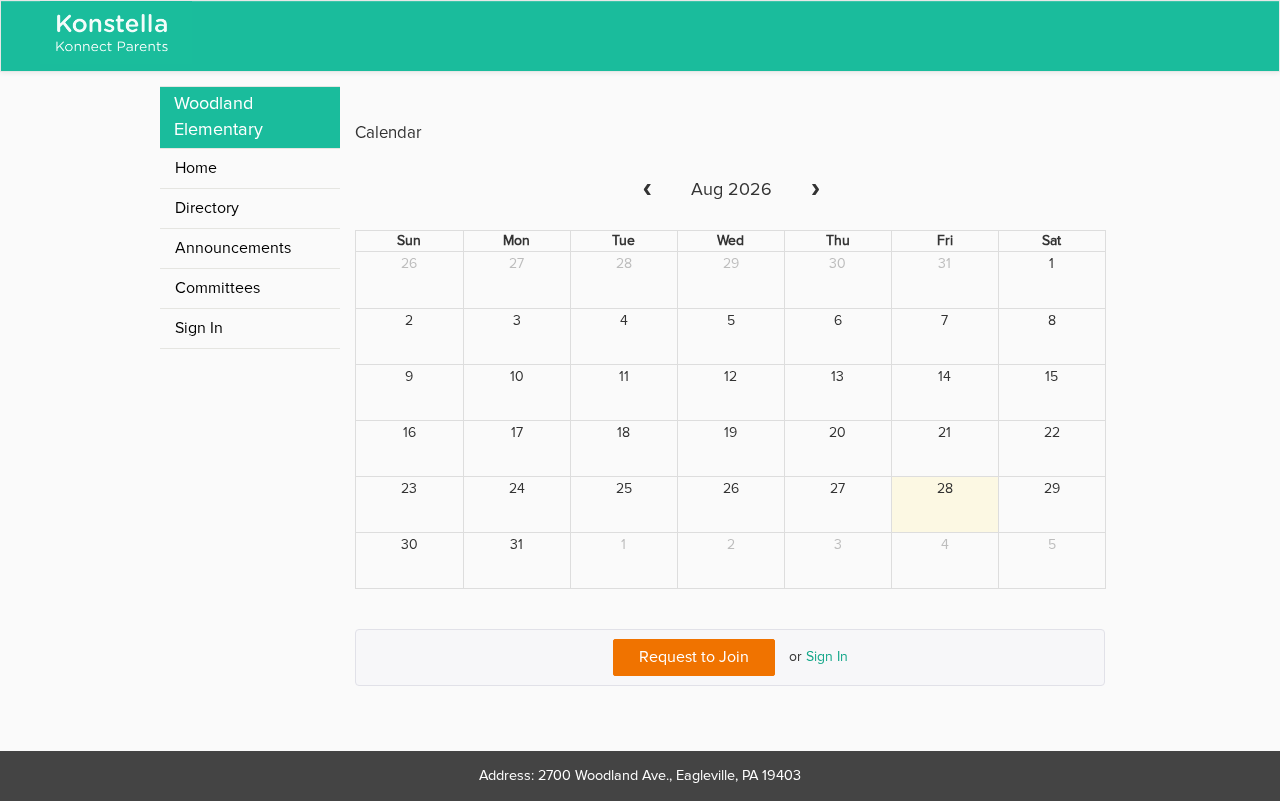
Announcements (233, 248)
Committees (217, 288)
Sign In (827, 657)
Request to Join (694, 657)
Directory (207, 208)
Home (196, 168)
